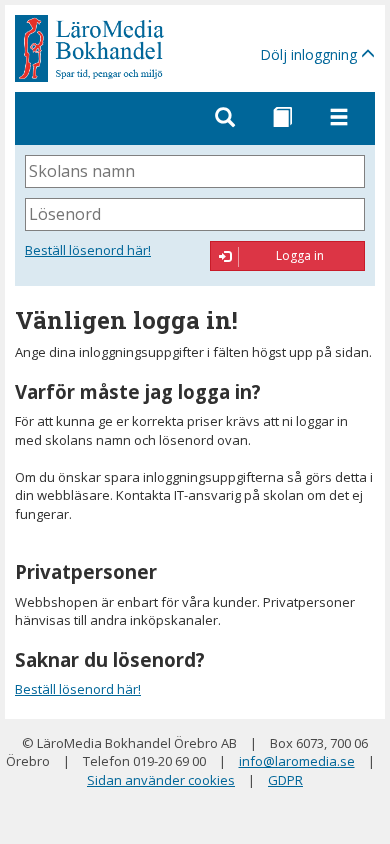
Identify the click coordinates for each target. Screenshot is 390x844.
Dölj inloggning (310, 54)
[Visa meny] (339, 118)
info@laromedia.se (297, 761)
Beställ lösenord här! (88, 250)
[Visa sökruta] (225, 118)
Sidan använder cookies (161, 780)
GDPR (285, 780)
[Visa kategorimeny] (282, 118)
